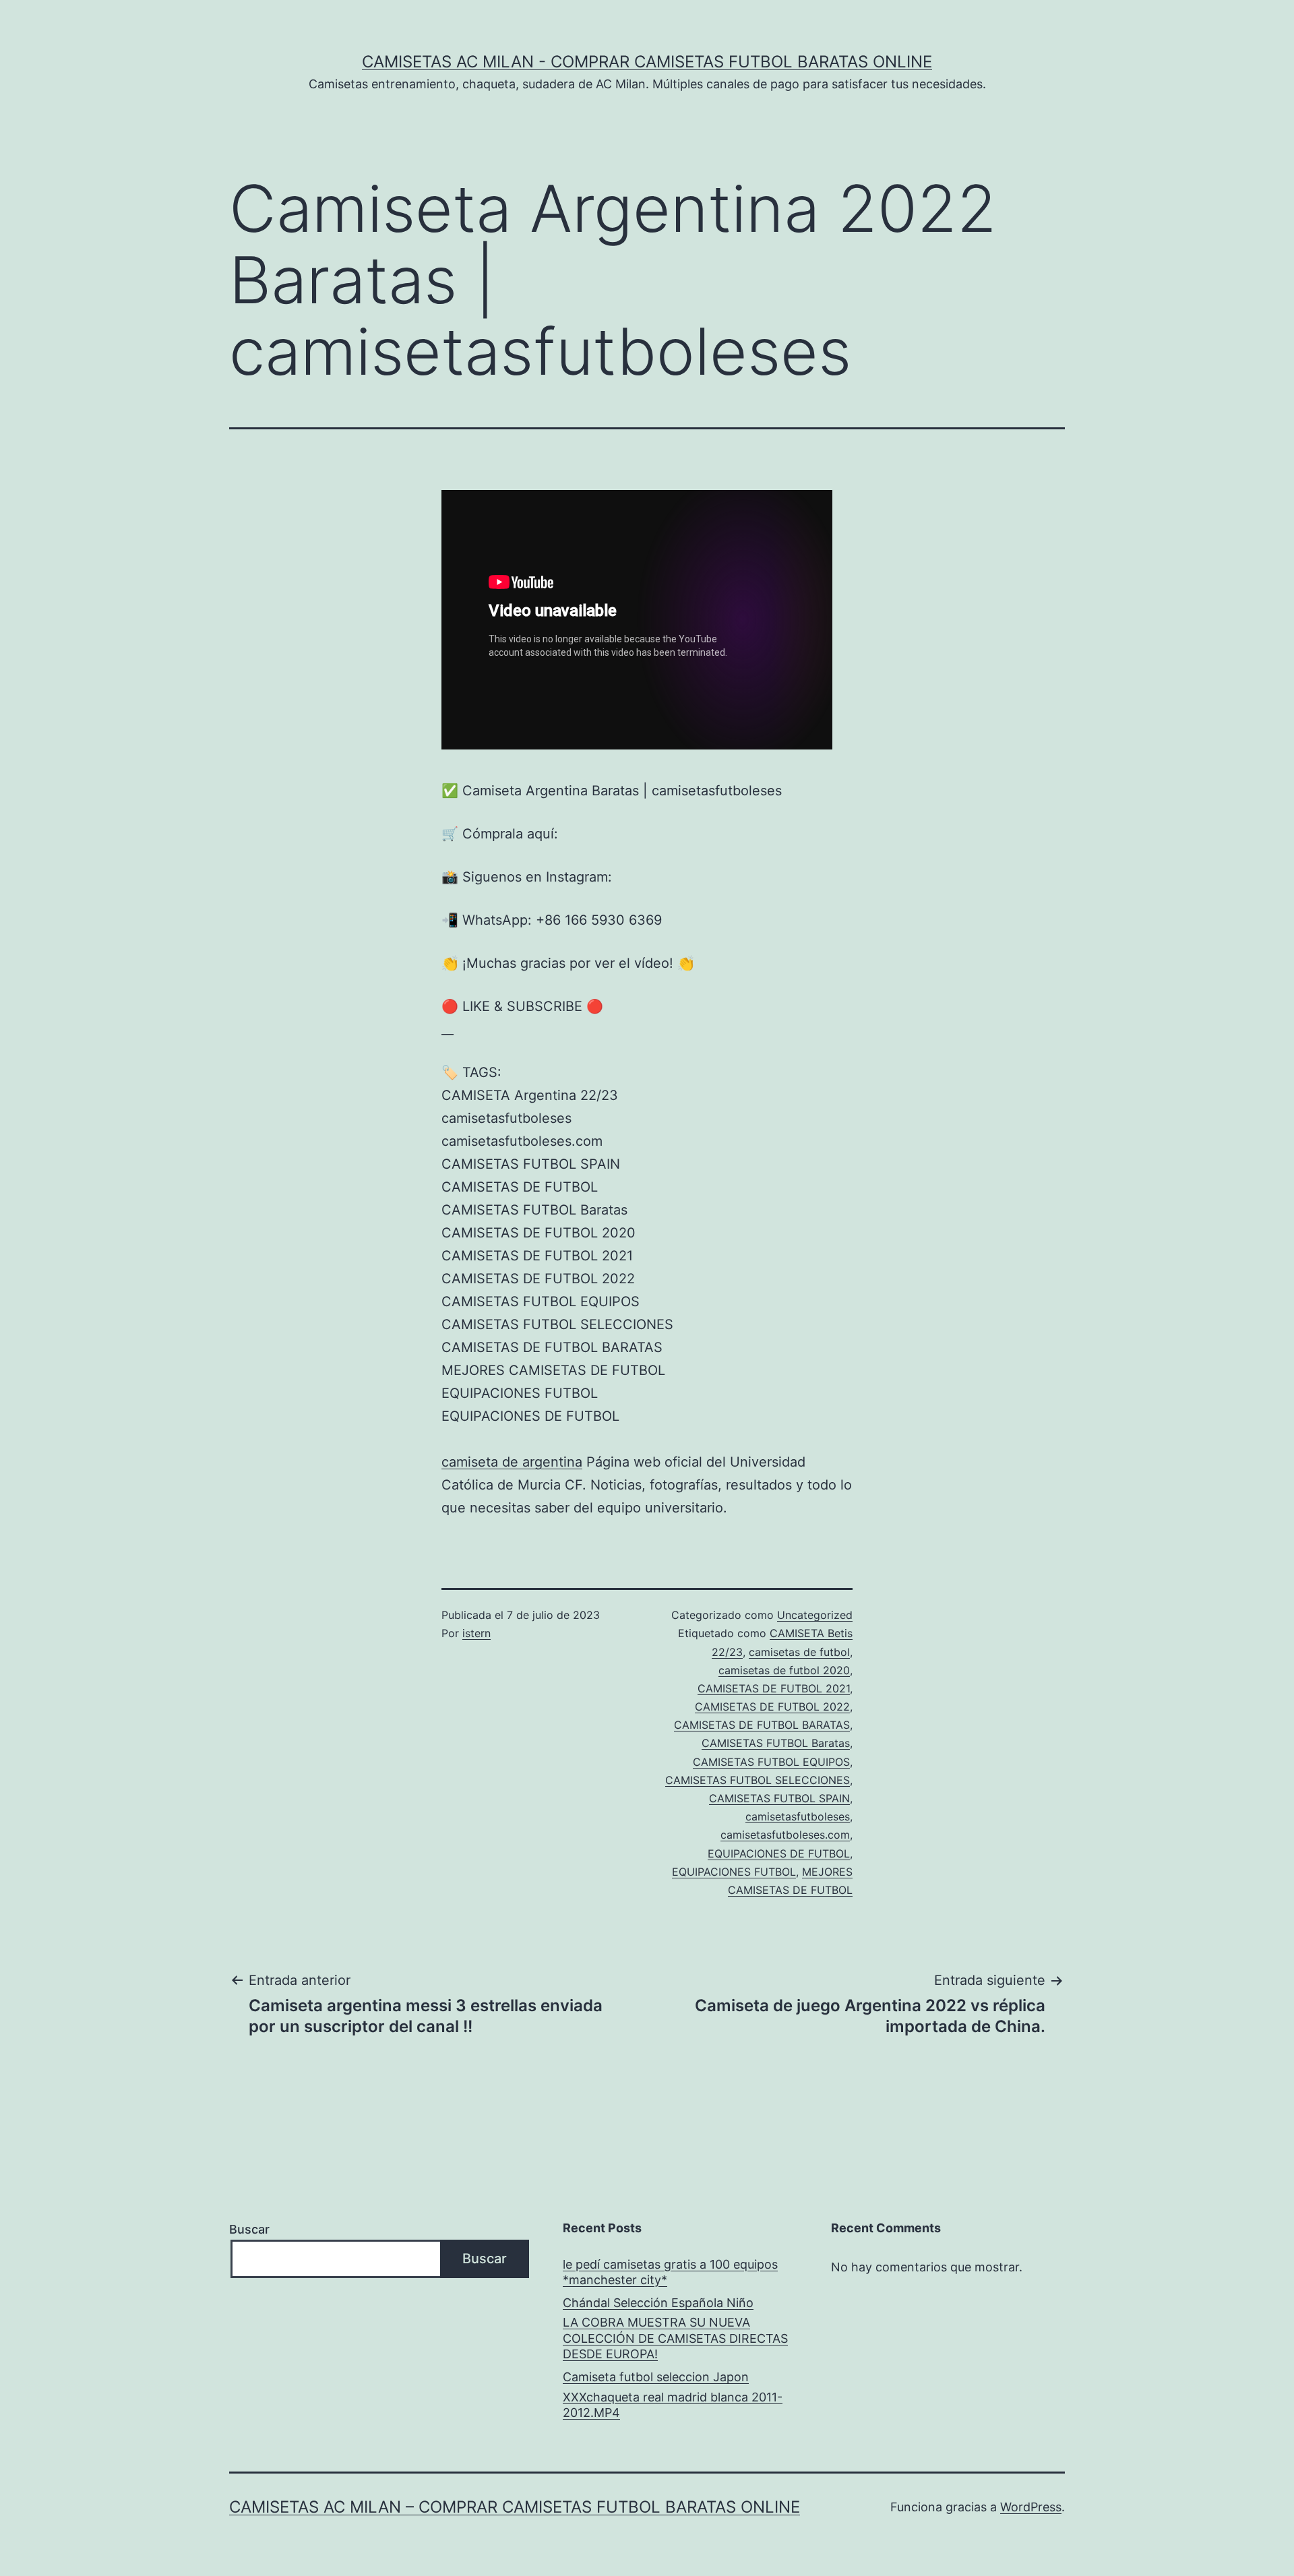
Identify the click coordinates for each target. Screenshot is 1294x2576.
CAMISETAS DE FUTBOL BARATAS (762, 1725)
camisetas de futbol (799, 1652)
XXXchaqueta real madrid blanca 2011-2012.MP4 (673, 2405)
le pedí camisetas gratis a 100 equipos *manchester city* (670, 2272)
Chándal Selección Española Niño (658, 2303)
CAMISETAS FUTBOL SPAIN (779, 1798)
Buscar (249, 2229)
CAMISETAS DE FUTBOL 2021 (774, 1688)
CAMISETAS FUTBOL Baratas (776, 1743)
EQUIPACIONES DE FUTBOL (779, 1853)
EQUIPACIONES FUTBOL (734, 1872)
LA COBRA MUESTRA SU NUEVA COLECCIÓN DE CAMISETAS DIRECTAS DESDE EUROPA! (675, 2338)
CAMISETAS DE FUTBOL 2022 (772, 1707)
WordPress (1031, 2507)
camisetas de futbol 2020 (784, 1670)
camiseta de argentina (512, 1462)
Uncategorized (815, 1615)
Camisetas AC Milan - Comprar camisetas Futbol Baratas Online (647, 62)
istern (476, 1633)
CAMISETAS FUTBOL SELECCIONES (758, 1780)
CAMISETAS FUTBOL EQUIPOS (771, 1762)
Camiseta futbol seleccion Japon (656, 2377)
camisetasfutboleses (798, 1816)
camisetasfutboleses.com (785, 1835)
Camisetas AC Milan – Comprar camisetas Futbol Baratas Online (515, 2507)
